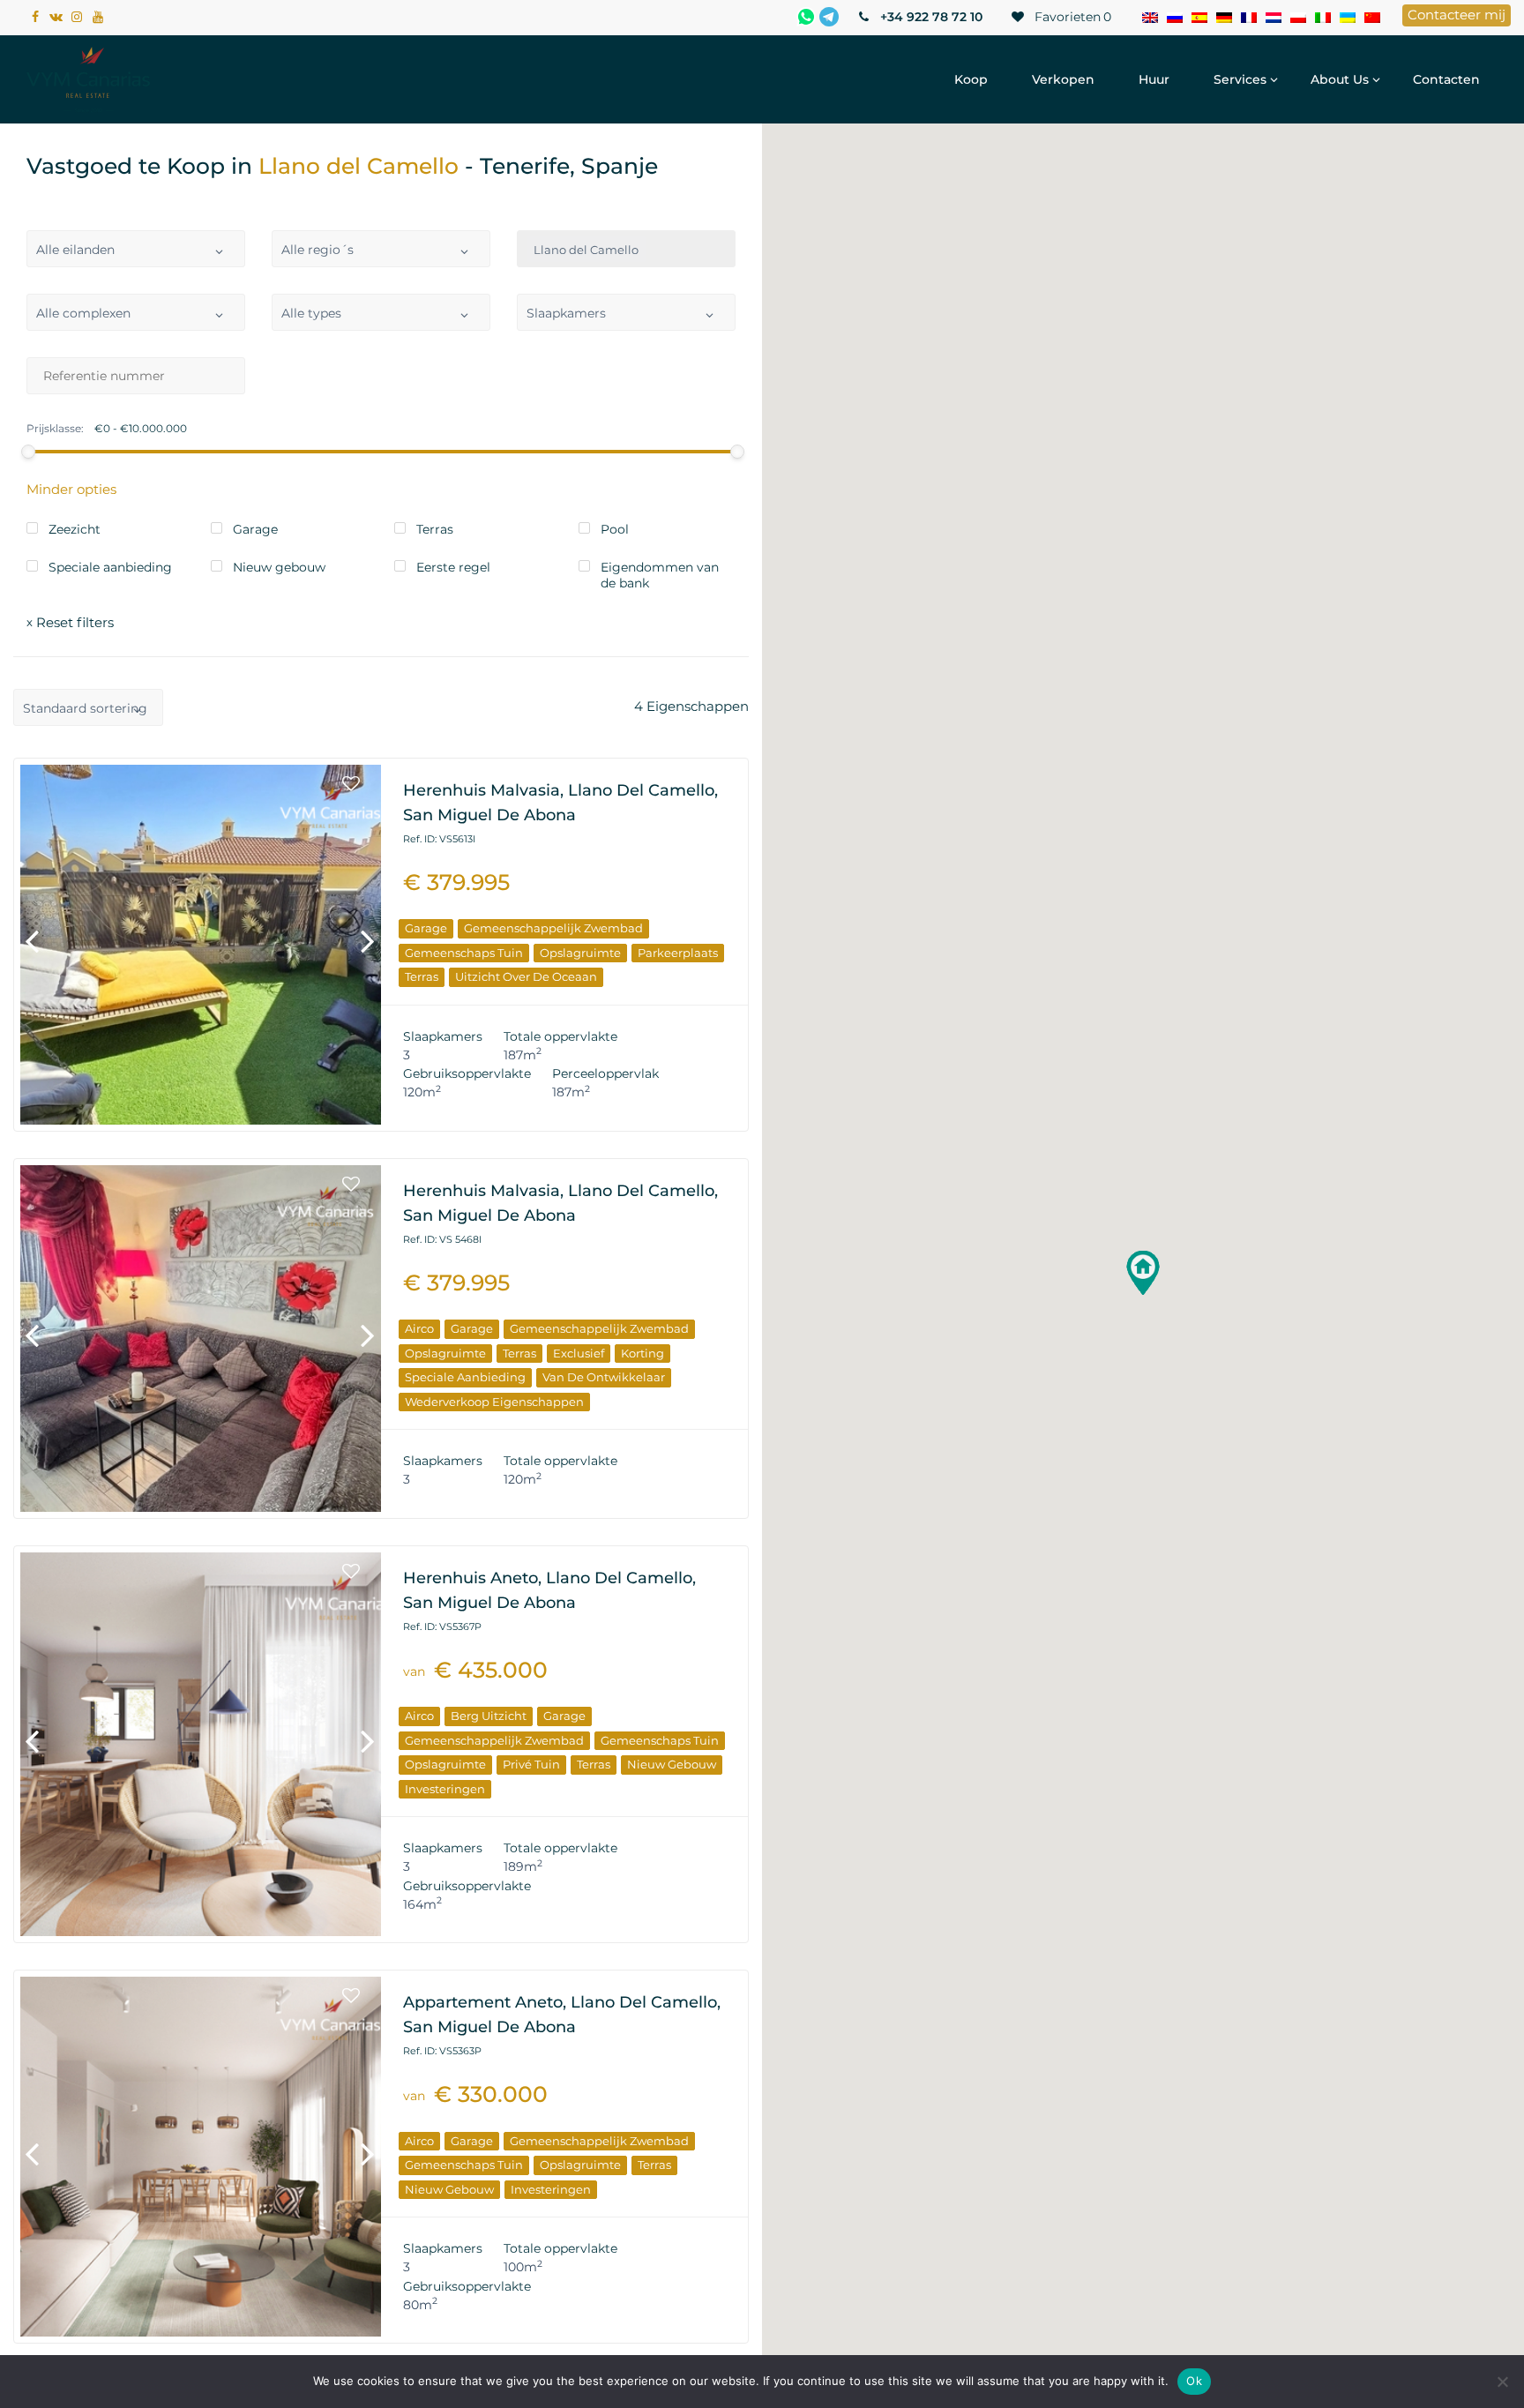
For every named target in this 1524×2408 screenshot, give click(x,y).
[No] (1502, 2382)
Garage (426, 928)
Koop (971, 79)
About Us (1340, 79)
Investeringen (445, 1789)
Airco (419, 1328)
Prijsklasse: (55, 429)
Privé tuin (531, 1764)
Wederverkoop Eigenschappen (494, 1402)
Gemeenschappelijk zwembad (553, 928)
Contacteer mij (1457, 15)
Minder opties (71, 489)
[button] (1143, 1273)
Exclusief (579, 1353)
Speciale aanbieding (465, 1377)
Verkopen (1063, 79)
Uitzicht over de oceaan (526, 976)
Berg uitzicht (489, 1716)
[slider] (28, 452)
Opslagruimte (580, 953)
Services (1240, 79)
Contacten (1446, 79)
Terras (422, 976)
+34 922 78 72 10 (930, 17)
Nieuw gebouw (672, 1764)
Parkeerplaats (678, 953)
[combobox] (136, 249)
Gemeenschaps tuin (464, 953)
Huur (1154, 79)
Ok (1194, 2381)
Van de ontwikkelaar (604, 1377)
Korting (642, 1353)
